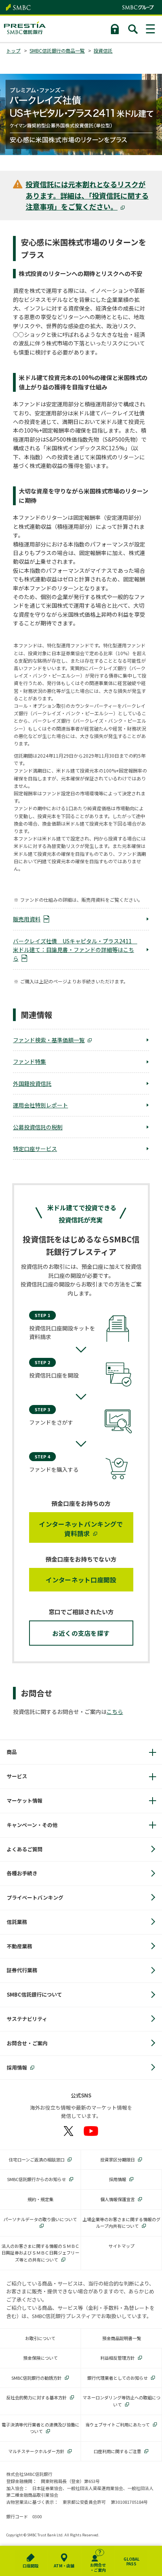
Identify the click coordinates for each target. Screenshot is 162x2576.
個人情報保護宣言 (118, 2199)
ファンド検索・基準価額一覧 (49, 1040)
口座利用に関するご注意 (117, 2451)
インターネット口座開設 (81, 1580)
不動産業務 (19, 1946)
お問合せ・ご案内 (27, 2043)
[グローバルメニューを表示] (151, 29)
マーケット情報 (25, 1800)
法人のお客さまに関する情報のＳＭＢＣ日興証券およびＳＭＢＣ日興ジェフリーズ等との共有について (40, 2253)
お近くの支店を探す (81, 1633)
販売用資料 (27, 919)
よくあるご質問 (25, 1849)
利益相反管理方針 (118, 2358)
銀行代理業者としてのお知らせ (118, 2378)
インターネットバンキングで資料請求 (81, 1529)
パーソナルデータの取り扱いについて (40, 2219)
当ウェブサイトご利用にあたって (118, 2424)
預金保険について (40, 2358)
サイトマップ (121, 2246)
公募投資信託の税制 (38, 1127)
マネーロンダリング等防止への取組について (121, 2401)
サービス (17, 1776)
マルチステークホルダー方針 (36, 2451)
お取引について (40, 2338)
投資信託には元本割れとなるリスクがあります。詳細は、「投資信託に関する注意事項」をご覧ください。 (87, 195)
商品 (12, 1752)
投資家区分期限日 (118, 2159)
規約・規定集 (40, 2199)
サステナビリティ (27, 2019)
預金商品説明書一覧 (122, 2338)
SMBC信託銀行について (34, 1994)
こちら (115, 1712)
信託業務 (17, 1922)
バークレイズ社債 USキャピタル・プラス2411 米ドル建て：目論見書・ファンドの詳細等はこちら (75, 950)
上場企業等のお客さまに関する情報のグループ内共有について (121, 2223)
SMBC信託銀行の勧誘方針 (37, 2378)
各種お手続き (22, 1873)
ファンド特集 (29, 1061)
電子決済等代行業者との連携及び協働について (40, 2428)
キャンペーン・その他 (32, 1825)
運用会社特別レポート (40, 1105)
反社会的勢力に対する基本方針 (37, 2397)
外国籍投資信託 (32, 1083)
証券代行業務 (22, 1970)
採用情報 (17, 2067)
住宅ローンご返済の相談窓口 (37, 2159)
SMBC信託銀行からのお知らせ (37, 2179)
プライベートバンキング (35, 1897)
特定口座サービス (35, 1149)
